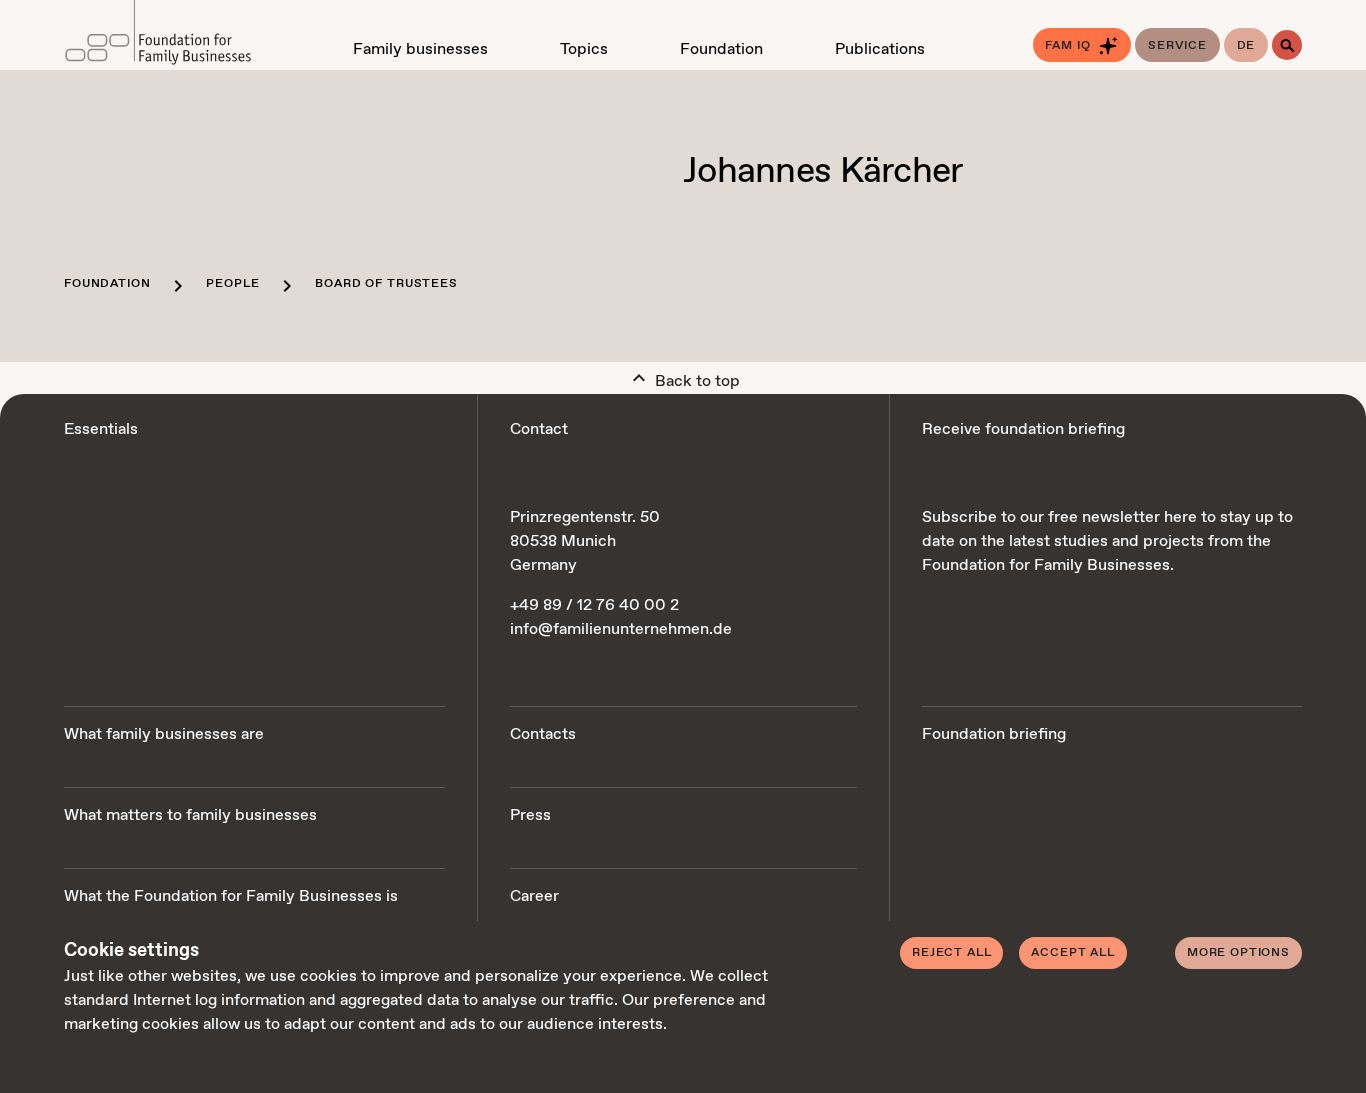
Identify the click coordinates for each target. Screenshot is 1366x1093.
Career (534, 896)
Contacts (543, 734)
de (1246, 46)
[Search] (1287, 45)
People (232, 284)
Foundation (107, 284)
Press (530, 815)
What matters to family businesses (190, 815)
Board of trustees (386, 284)
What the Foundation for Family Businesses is (231, 896)
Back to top (695, 381)
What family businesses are (164, 734)
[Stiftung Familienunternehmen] (170, 35)
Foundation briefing (994, 734)
